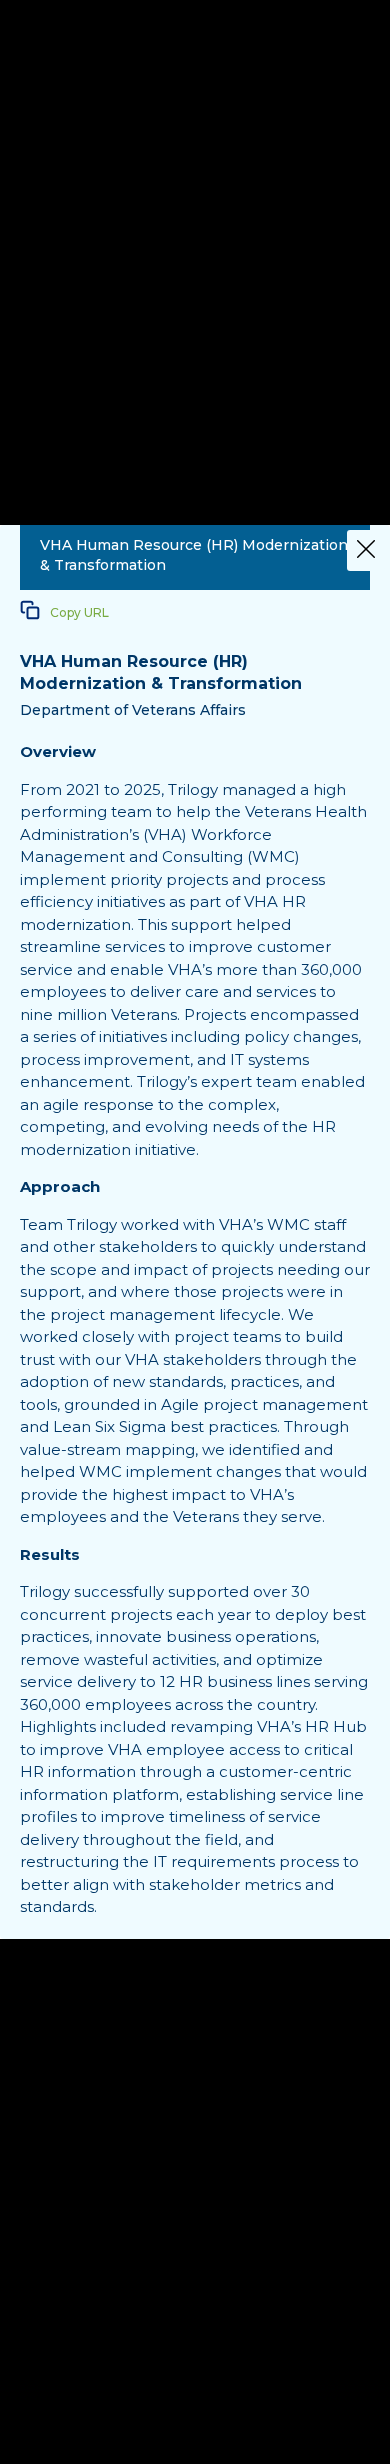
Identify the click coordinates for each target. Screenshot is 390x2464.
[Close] (366, 550)
